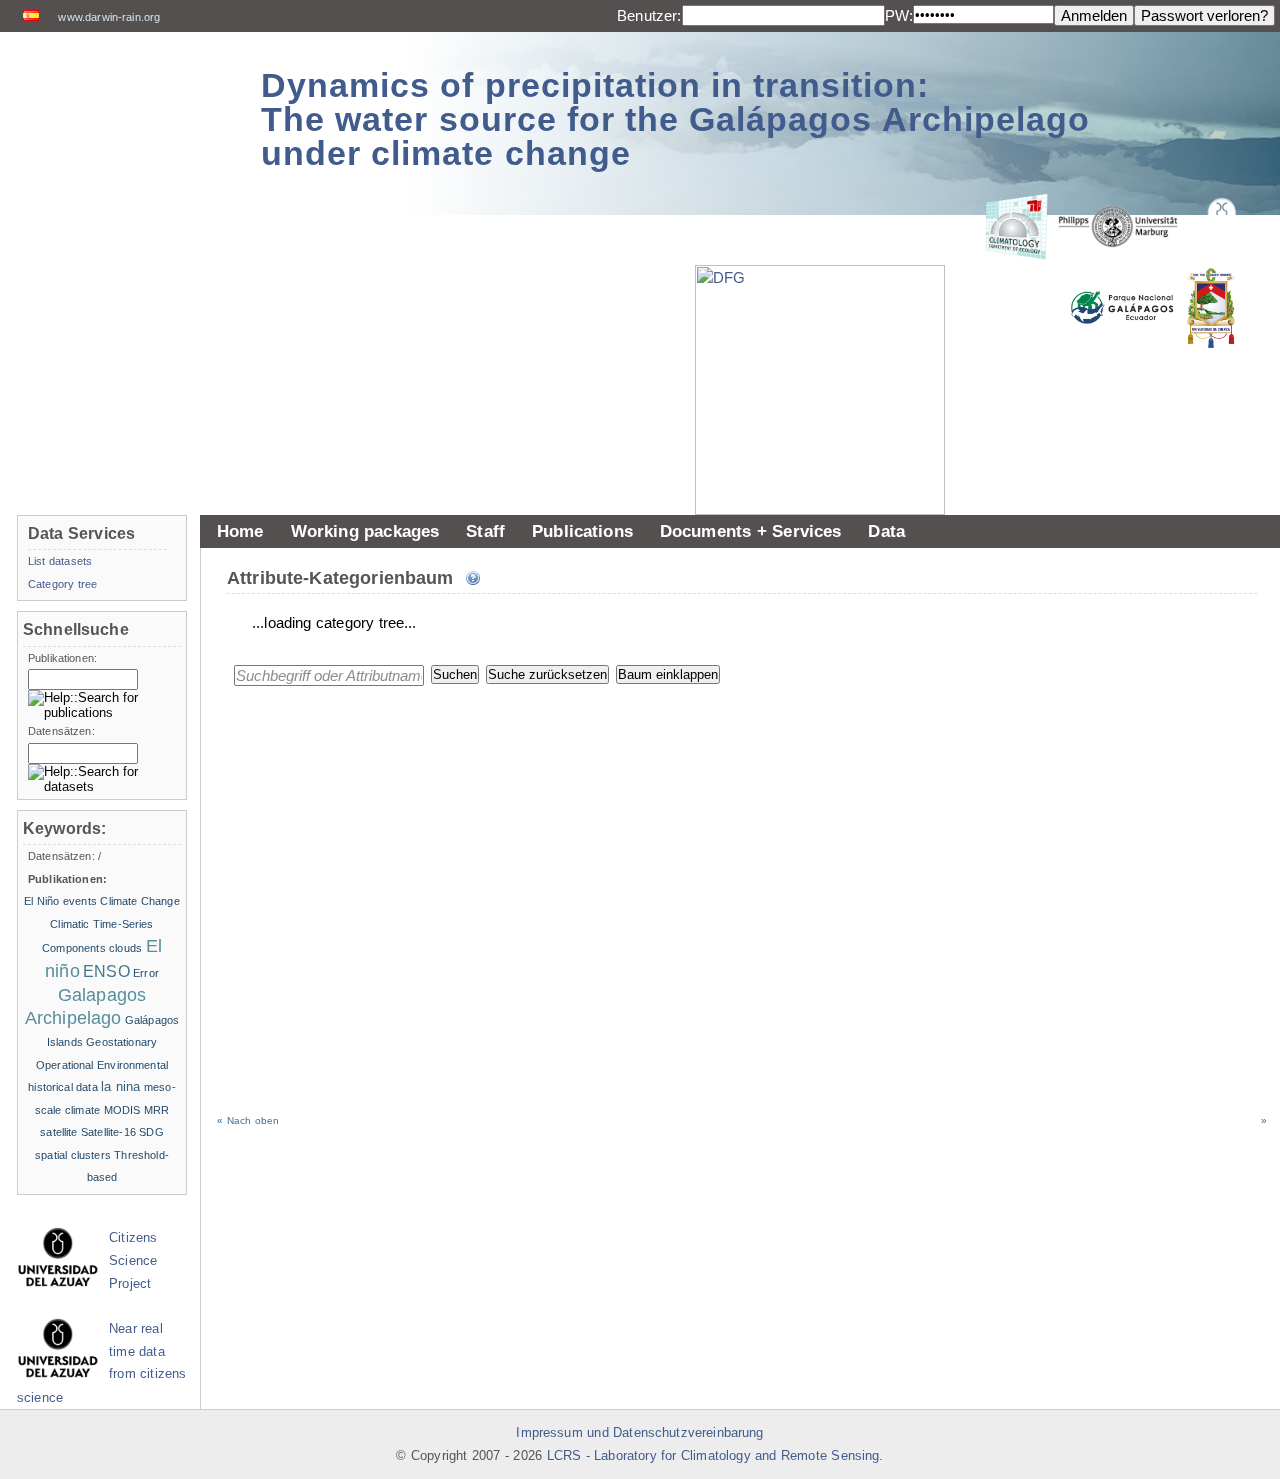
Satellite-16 (108, 1132)
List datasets (60, 561)
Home (240, 531)
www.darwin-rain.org (109, 17)
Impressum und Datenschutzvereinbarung (639, 1433)
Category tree (62, 584)
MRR (156, 1110)
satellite (58, 1132)
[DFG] (830, 345)
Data (886, 531)
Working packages (365, 531)
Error (146, 973)
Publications (582, 531)
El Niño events (60, 901)
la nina (120, 1086)
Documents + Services (751, 531)
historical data (63, 1087)
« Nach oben (248, 1120)
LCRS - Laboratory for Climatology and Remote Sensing (713, 1456)
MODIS (122, 1110)
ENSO (106, 971)
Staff (485, 531)
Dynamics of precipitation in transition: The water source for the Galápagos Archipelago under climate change (675, 119)
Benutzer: (649, 15)
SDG (151, 1132)
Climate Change (139, 901)
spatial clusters (73, 1155)
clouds (125, 948)
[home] (122, 109)
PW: (899, 15)
